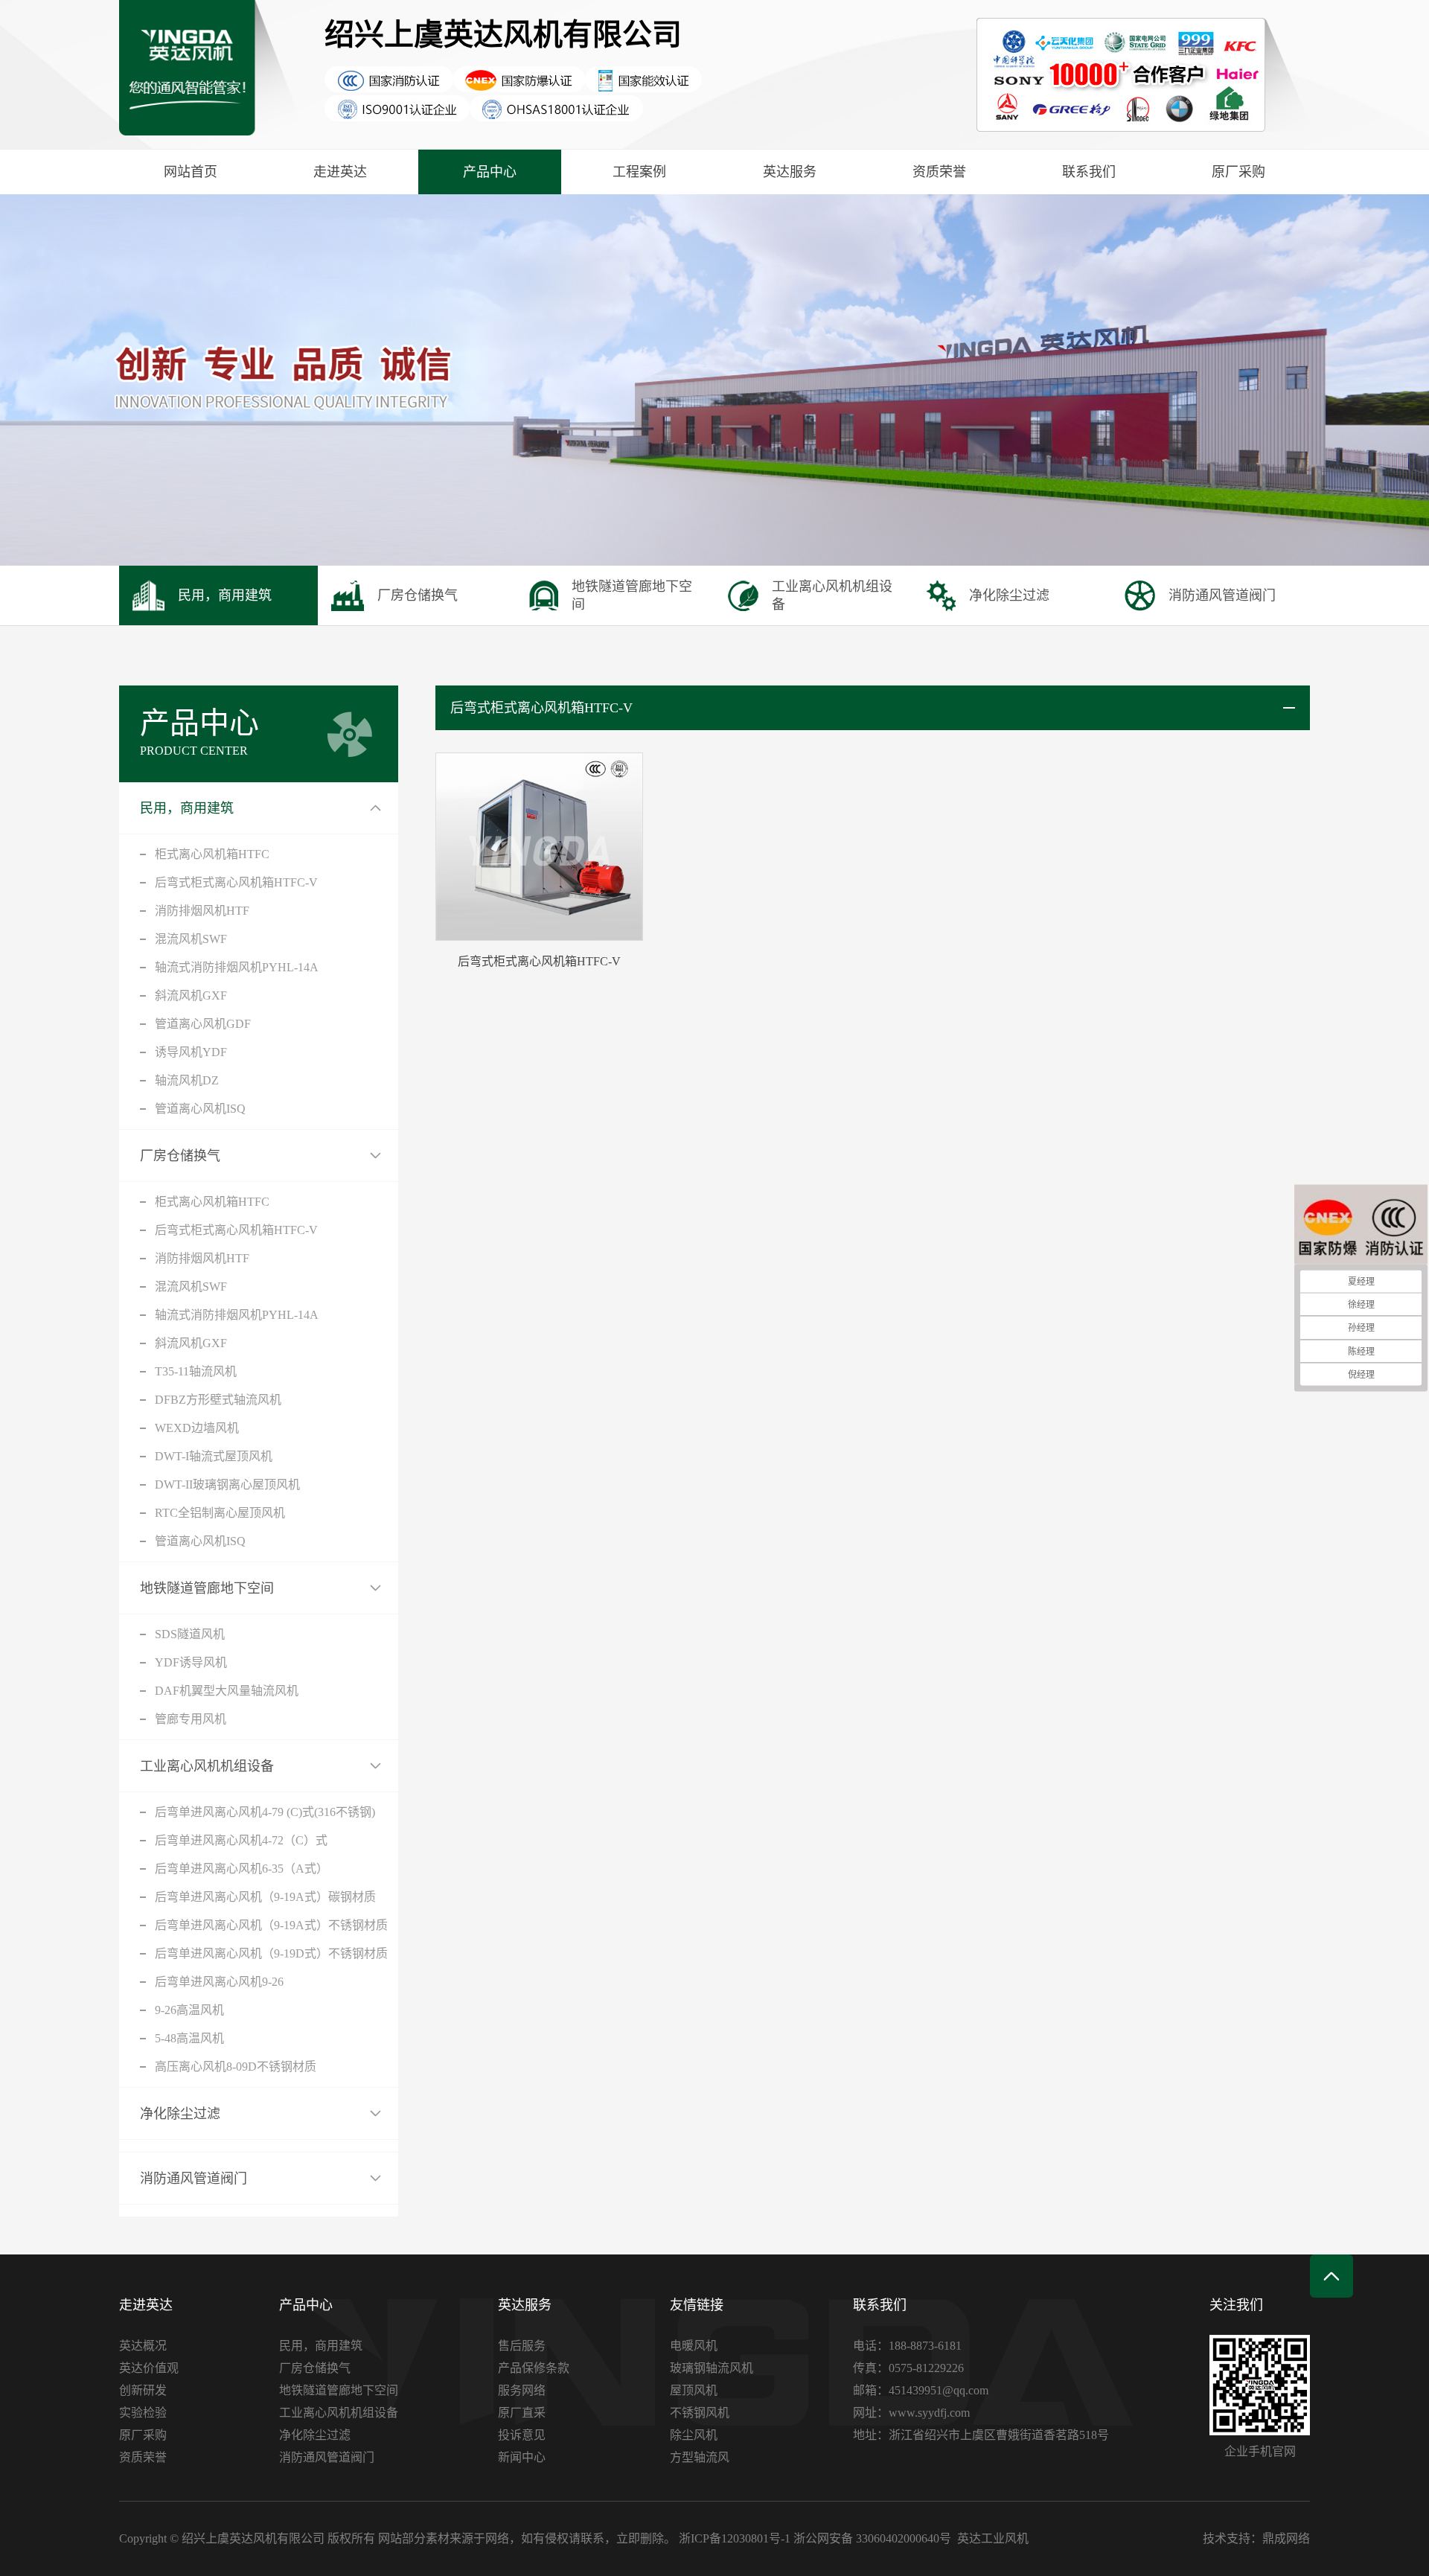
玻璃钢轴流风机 (712, 2368)
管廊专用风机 (191, 1719)
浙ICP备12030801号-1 (735, 2538)
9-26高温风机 (189, 2010)
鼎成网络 (1286, 2538)
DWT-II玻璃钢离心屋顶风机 (227, 1484)
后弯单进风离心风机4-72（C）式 (241, 1840)
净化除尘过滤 (180, 2114)
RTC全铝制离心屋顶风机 (220, 1513)
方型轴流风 (700, 2457)
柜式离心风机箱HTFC (212, 854)
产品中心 (490, 172)
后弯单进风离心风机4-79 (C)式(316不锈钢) (265, 1812)
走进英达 (340, 172)
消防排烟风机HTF (202, 911)
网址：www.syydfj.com (911, 2413)
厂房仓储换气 (180, 1156)
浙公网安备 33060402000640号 (872, 2538)
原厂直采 (522, 2413)
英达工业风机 (993, 2538)
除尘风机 (694, 2435)
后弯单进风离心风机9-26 (219, 1982)
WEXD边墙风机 (197, 1428)
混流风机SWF (191, 939)
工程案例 (639, 172)
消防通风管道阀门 (194, 2179)
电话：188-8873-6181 (907, 2346)
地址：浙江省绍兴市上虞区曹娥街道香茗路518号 (981, 2435)
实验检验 (143, 2413)
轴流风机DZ (187, 1080)
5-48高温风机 (189, 2038)
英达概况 (143, 2346)
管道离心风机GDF (203, 1024)
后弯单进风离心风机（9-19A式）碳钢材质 (265, 1897)
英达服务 (790, 172)
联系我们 (1089, 172)
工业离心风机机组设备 (207, 1766)
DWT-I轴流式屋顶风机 (214, 1456)
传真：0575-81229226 (908, 2368)
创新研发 (143, 2390)
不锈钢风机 (700, 2413)
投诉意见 (522, 2435)
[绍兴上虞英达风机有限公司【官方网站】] (211, 74)
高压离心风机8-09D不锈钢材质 (236, 2067)
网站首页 (191, 172)
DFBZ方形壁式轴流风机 (218, 1400)
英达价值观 (149, 2368)
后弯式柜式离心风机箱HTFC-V (236, 882)
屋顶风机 (694, 2390)
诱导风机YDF (191, 1052)
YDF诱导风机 (191, 1662)
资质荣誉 (939, 172)
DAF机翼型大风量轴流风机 (227, 1691)
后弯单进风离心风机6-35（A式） (242, 1869)
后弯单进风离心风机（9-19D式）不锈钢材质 (271, 1953)
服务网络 (522, 2390)
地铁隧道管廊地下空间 (207, 1588)
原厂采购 (1238, 172)
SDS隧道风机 (190, 1634)
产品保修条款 (534, 2368)
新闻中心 (522, 2457)
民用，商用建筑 (187, 808)
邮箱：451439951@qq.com (921, 2390)
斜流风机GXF (191, 995)
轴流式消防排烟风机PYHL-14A (237, 967)
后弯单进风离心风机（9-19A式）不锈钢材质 (271, 1925)
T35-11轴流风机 (196, 1371)
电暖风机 (694, 2346)
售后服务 (522, 2346)
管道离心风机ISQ (200, 1109)
